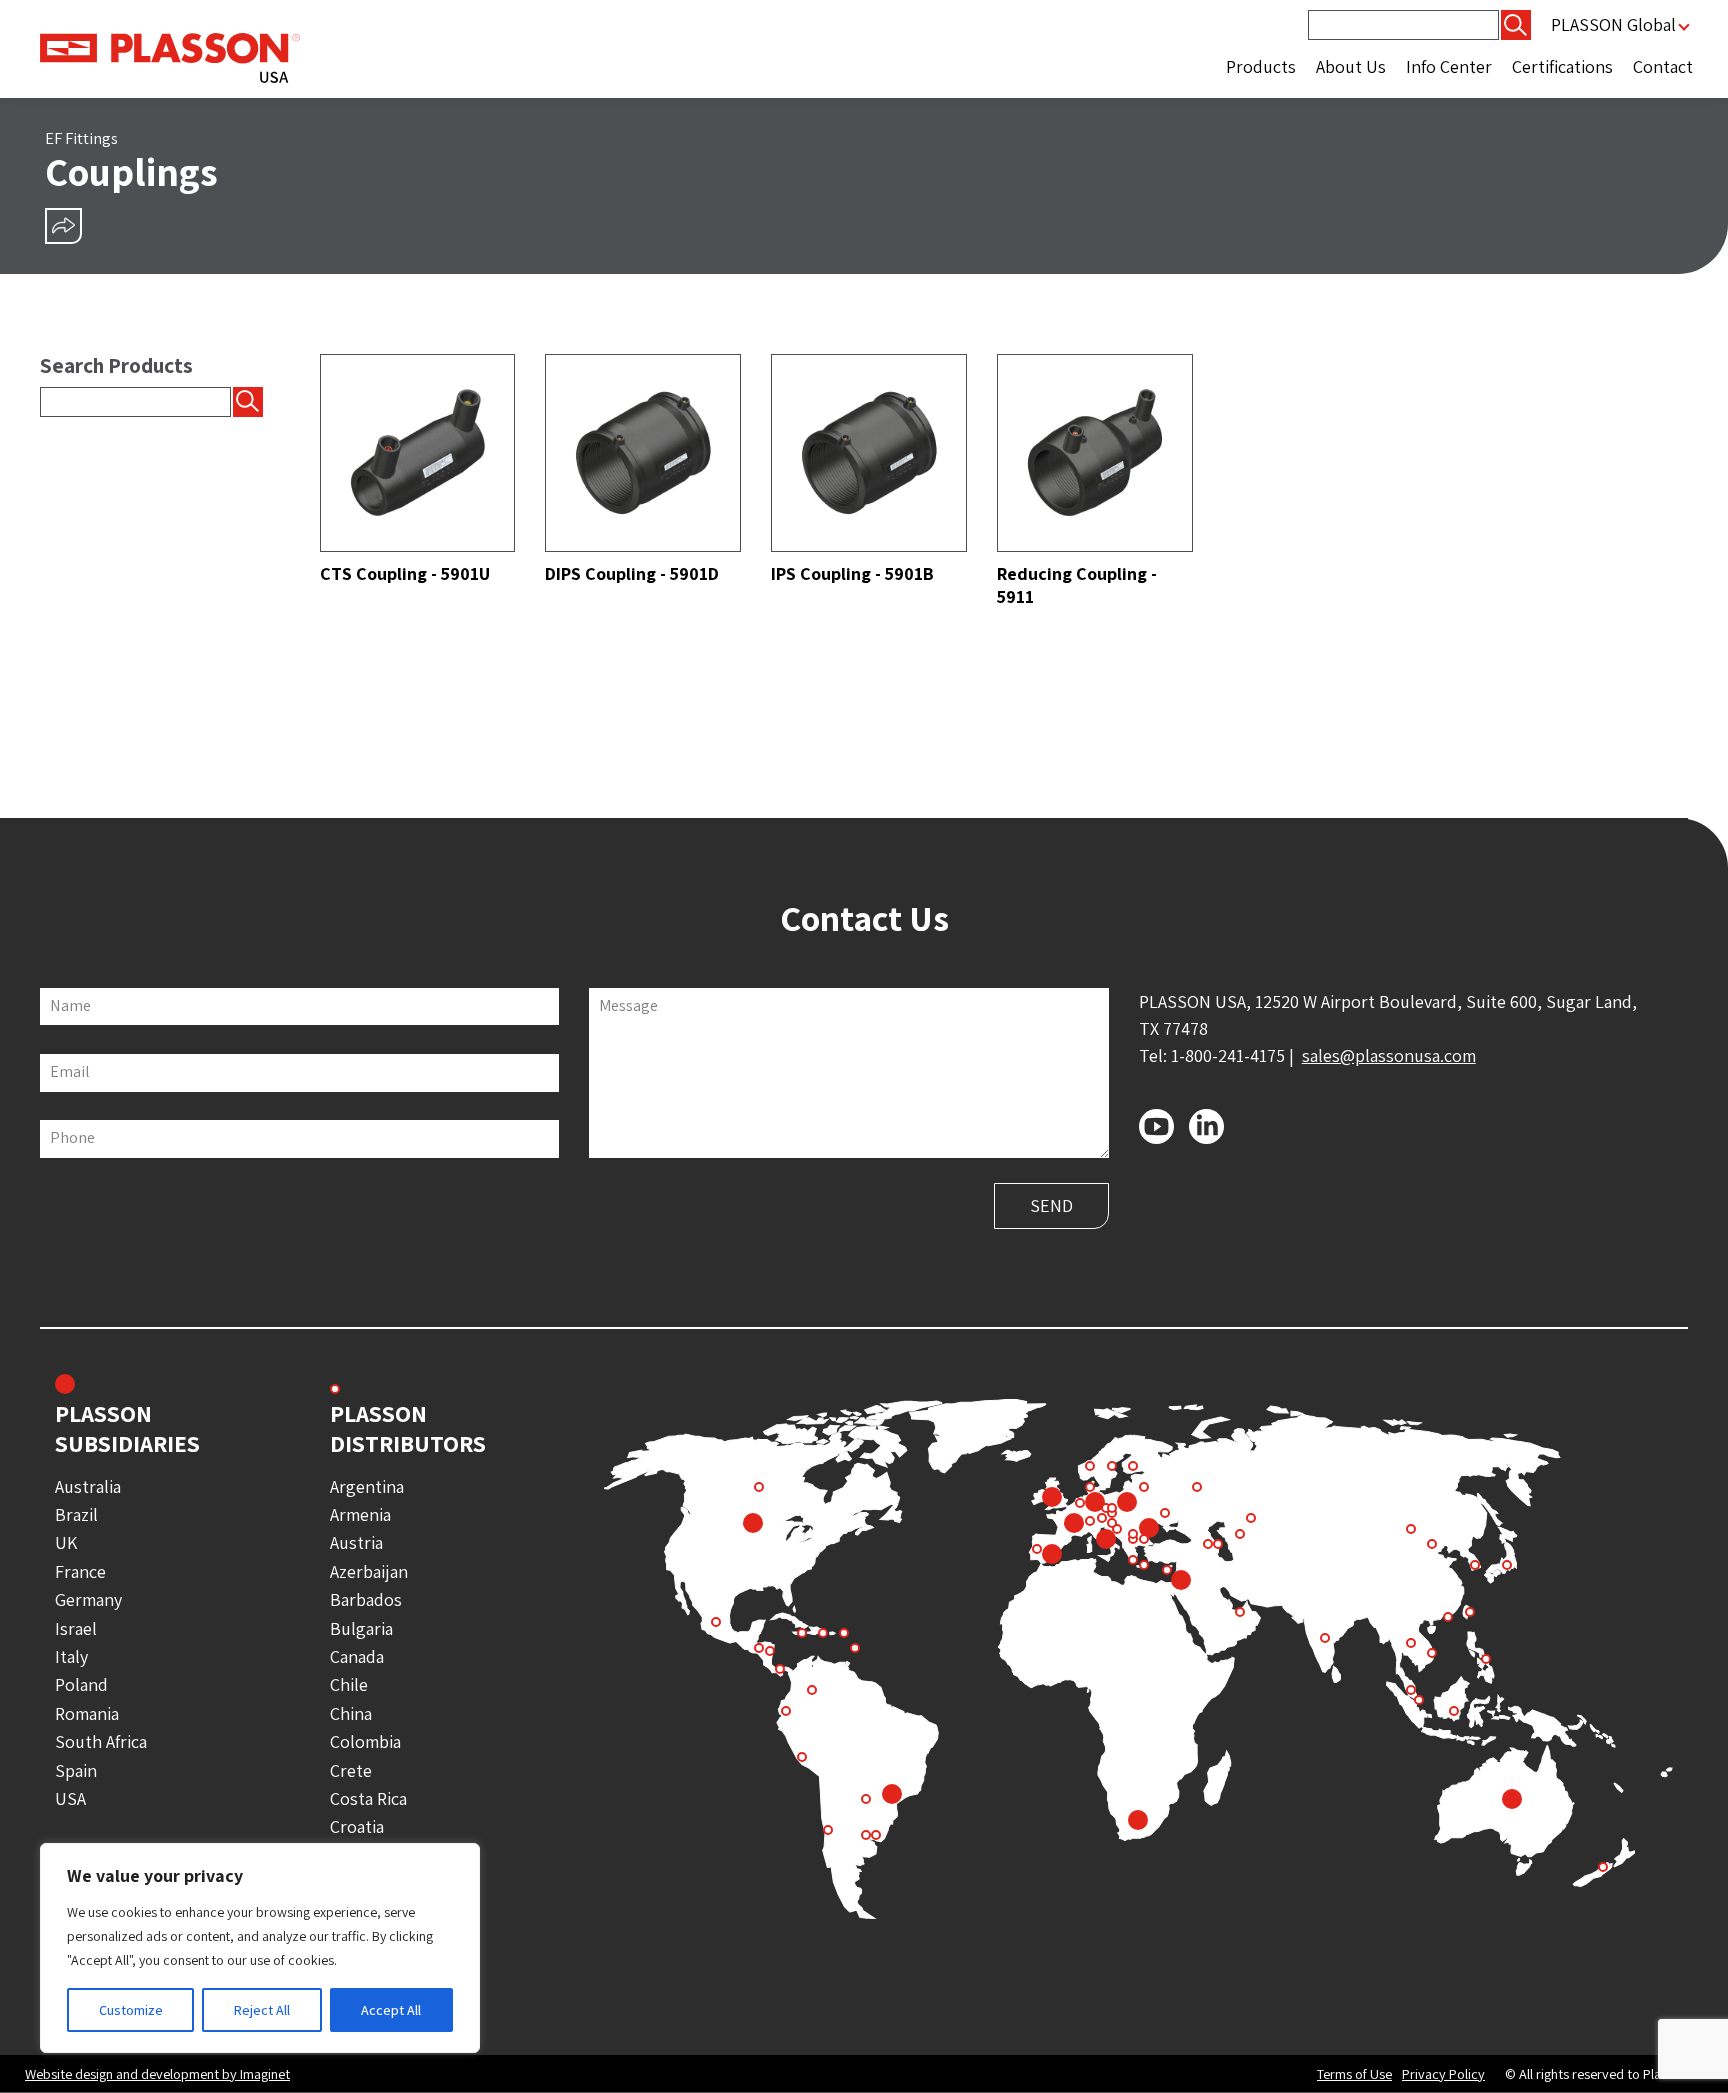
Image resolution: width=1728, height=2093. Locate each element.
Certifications (1562, 66)
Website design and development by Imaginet (157, 2073)
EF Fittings (81, 138)
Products (1261, 66)
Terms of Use (1354, 2074)
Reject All (262, 2010)
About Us (1351, 66)
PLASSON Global (1613, 24)
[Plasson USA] (170, 56)
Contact (1663, 66)
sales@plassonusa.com (1389, 1055)
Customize (131, 2010)
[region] (260, 1948)
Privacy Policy (1443, 2074)
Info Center (1449, 66)
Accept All (391, 2010)
